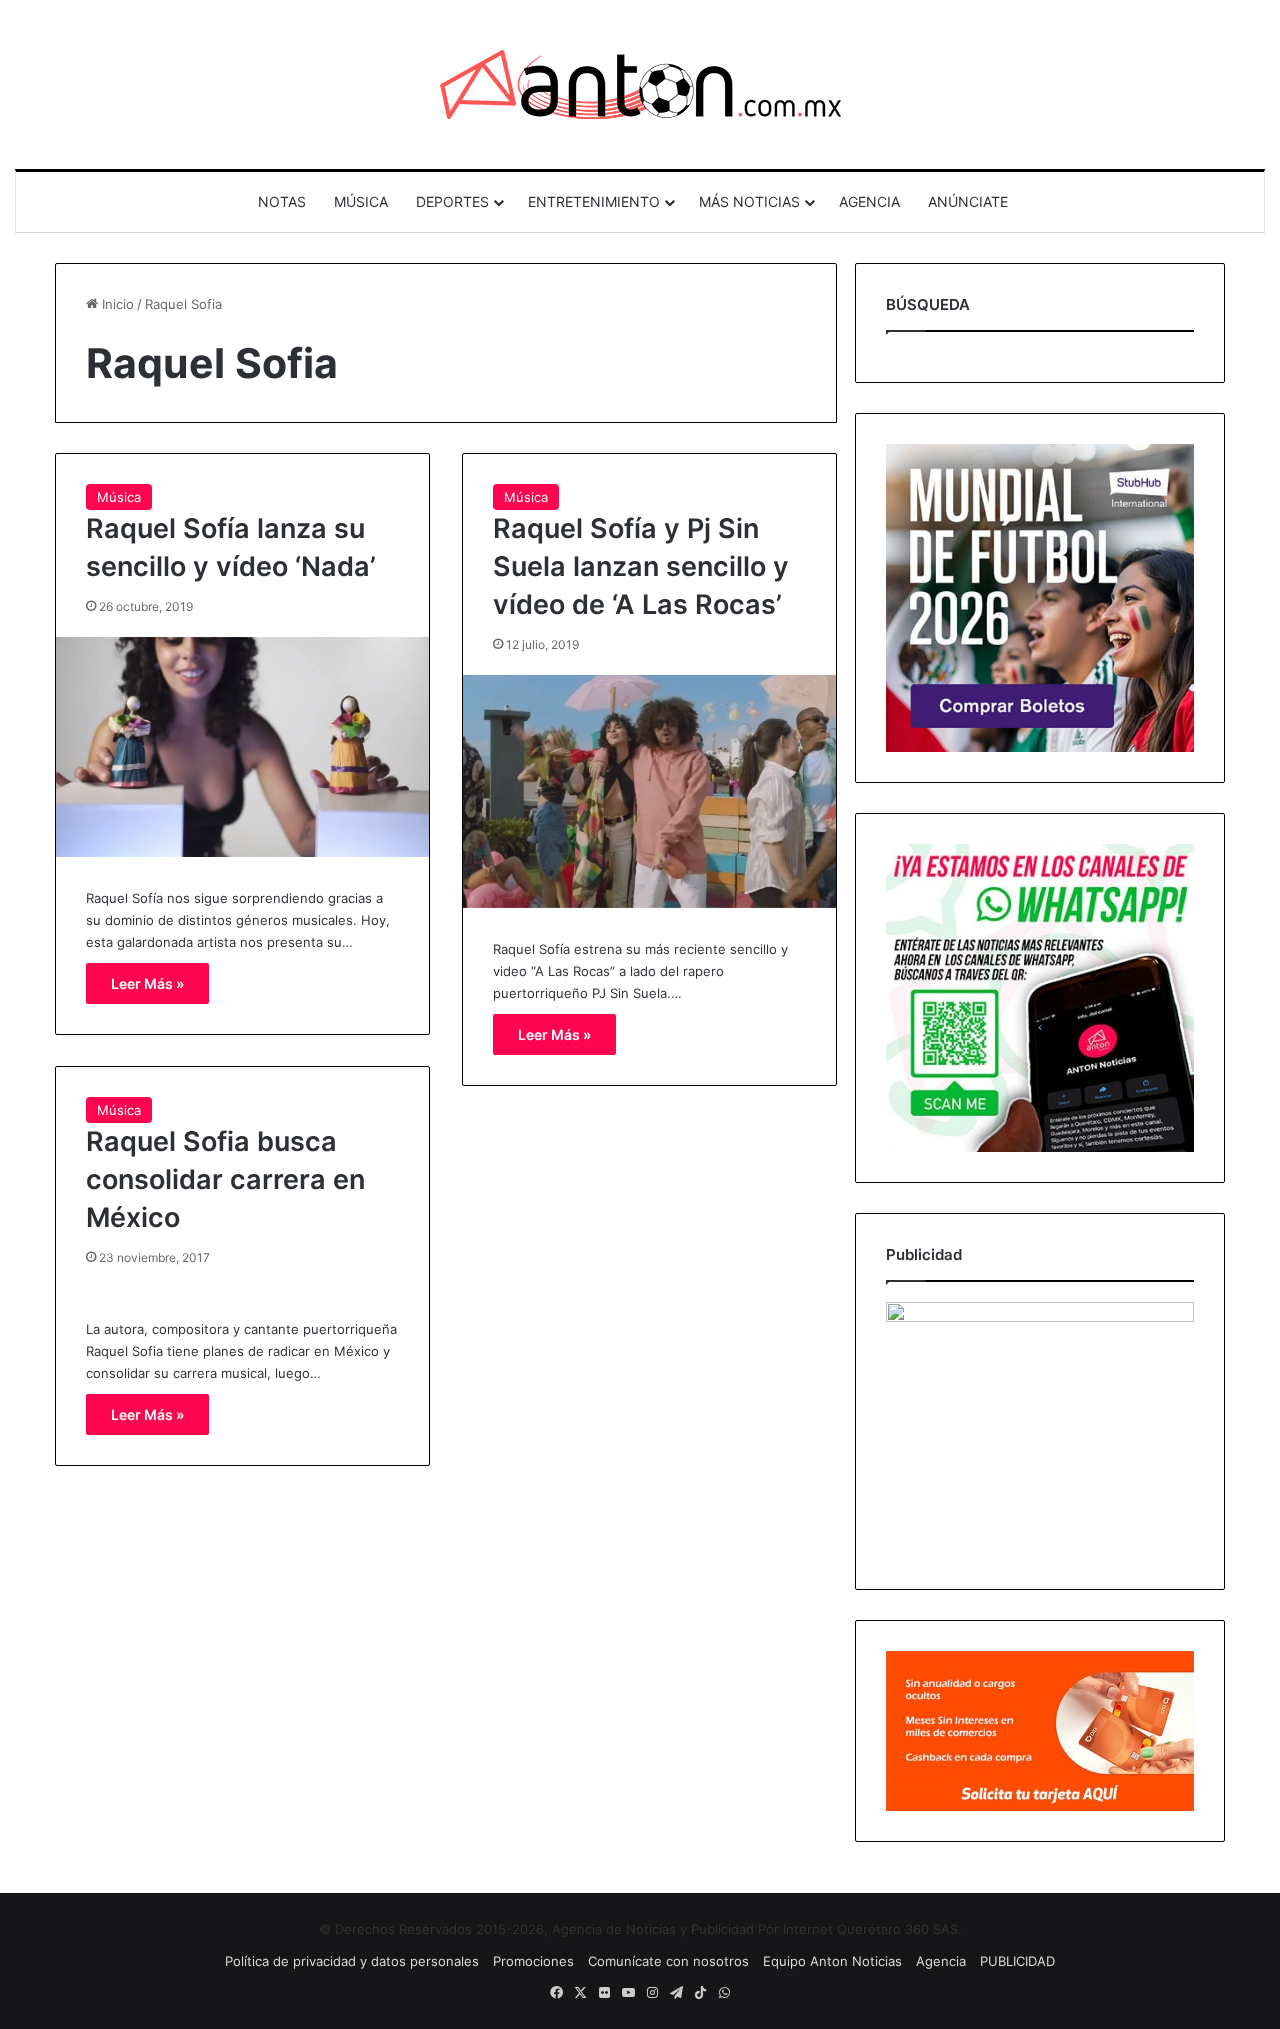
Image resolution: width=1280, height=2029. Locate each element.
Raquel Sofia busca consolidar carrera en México (225, 1179)
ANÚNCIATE (968, 201)
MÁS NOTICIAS (749, 201)
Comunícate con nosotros (668, 1961)
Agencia (941, 1961)
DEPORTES (452, 201)
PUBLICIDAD (1017, 1961)
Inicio (116, 304)
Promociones (533, 1961)
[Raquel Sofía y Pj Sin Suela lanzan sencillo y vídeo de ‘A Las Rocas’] (649, 791)
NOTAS (282, 201)
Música (119, 497)
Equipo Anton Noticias (832, 1961)
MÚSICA (361, 201)
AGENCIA (869, 201)
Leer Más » (147, 983)
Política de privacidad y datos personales (352, 1961)
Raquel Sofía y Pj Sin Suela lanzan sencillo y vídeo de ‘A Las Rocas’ (641, 566)
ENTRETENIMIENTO (594, 201)
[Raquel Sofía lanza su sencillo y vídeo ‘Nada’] (242, 747)
